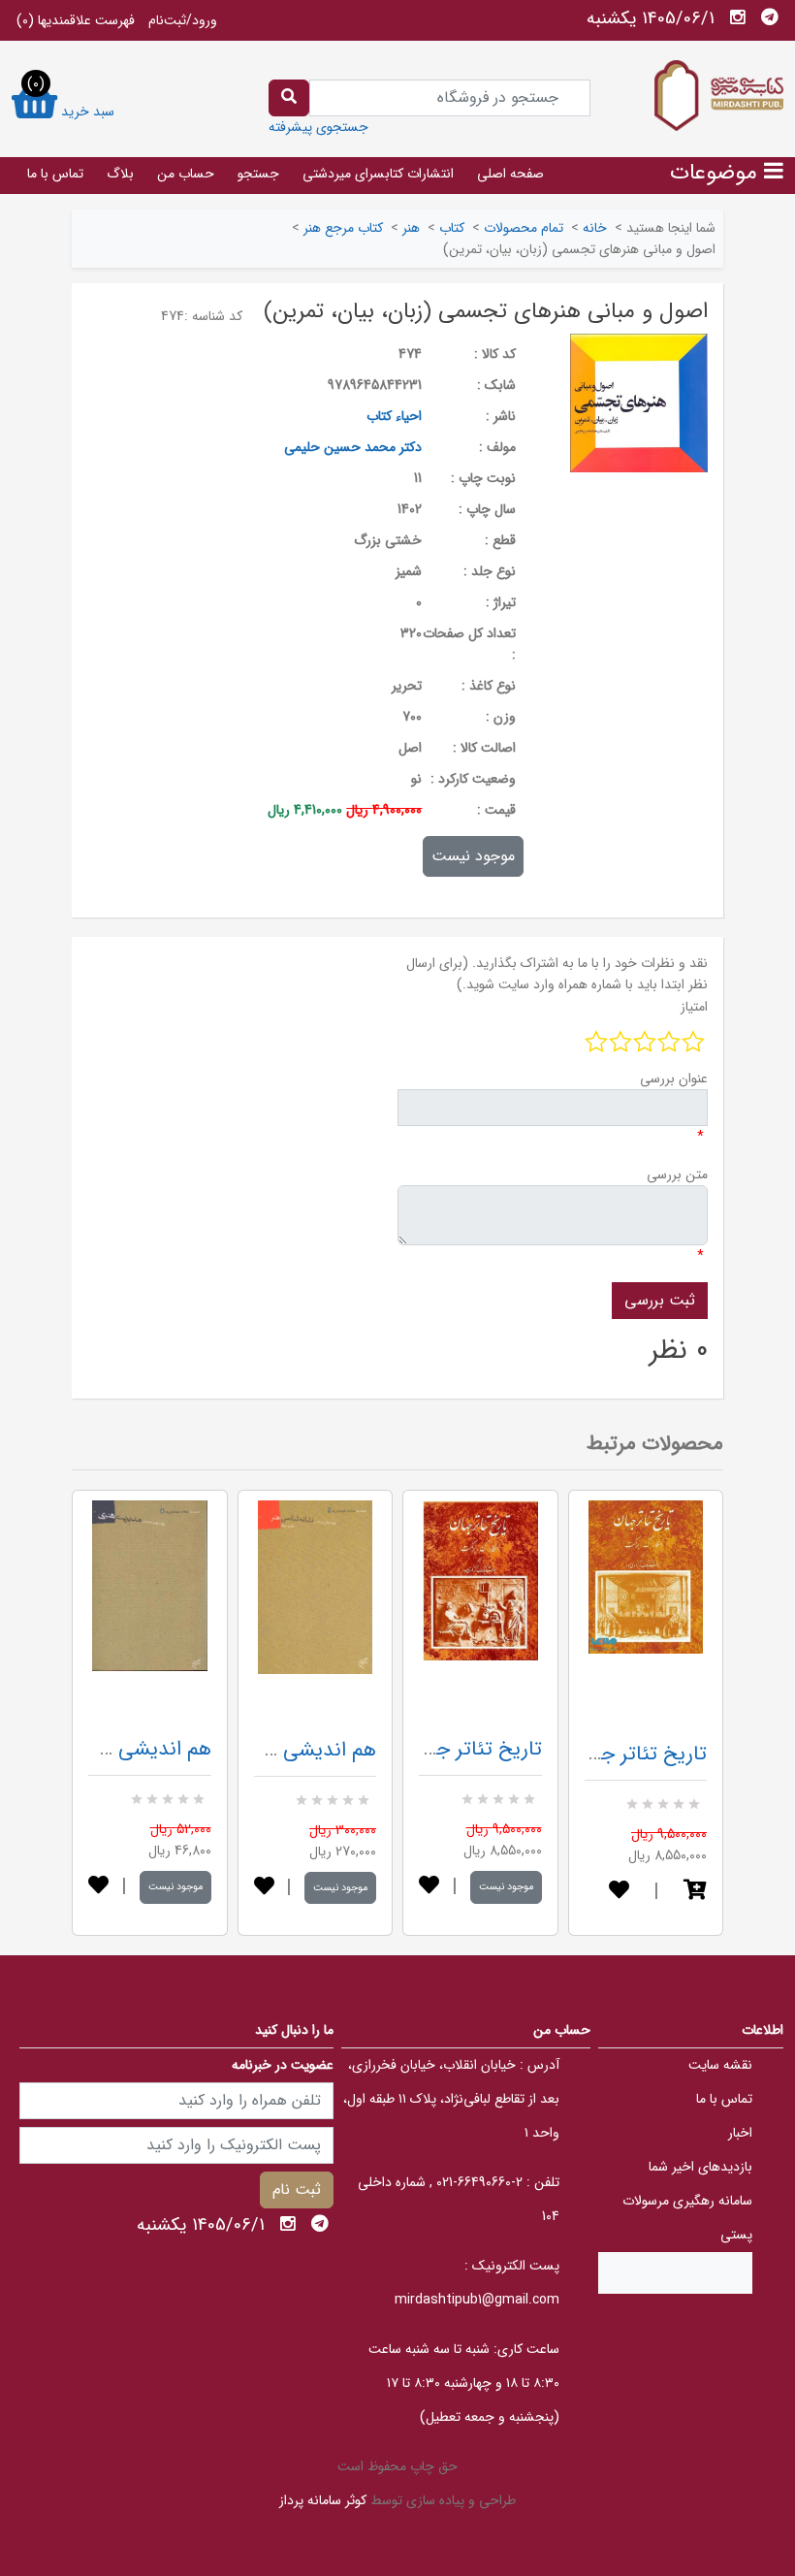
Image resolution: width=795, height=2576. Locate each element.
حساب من (186, 174)
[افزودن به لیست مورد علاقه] (98, 1887)
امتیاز (694, 1007)
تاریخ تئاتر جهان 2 (631, 1754)
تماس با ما (55, 174)
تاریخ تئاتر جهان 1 (468, 1749)
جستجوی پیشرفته (318, 127)
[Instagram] (738, 17)
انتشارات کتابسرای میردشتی (378, 174)
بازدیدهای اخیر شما (700, 2167)
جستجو (258, 174)
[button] (695, 1892)
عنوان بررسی (674, 1079)
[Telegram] (770, 17)
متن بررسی (677, 1175)
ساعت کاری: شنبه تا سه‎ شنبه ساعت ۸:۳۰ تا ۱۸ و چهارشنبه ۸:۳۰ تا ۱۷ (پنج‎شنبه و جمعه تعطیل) (464, 2383)
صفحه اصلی (510, 174)
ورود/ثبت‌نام (183, 20)
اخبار (740, 2133)
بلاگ (120, 174)
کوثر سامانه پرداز (323, 2500)
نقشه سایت (720, 2065)
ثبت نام (297, 2190)
